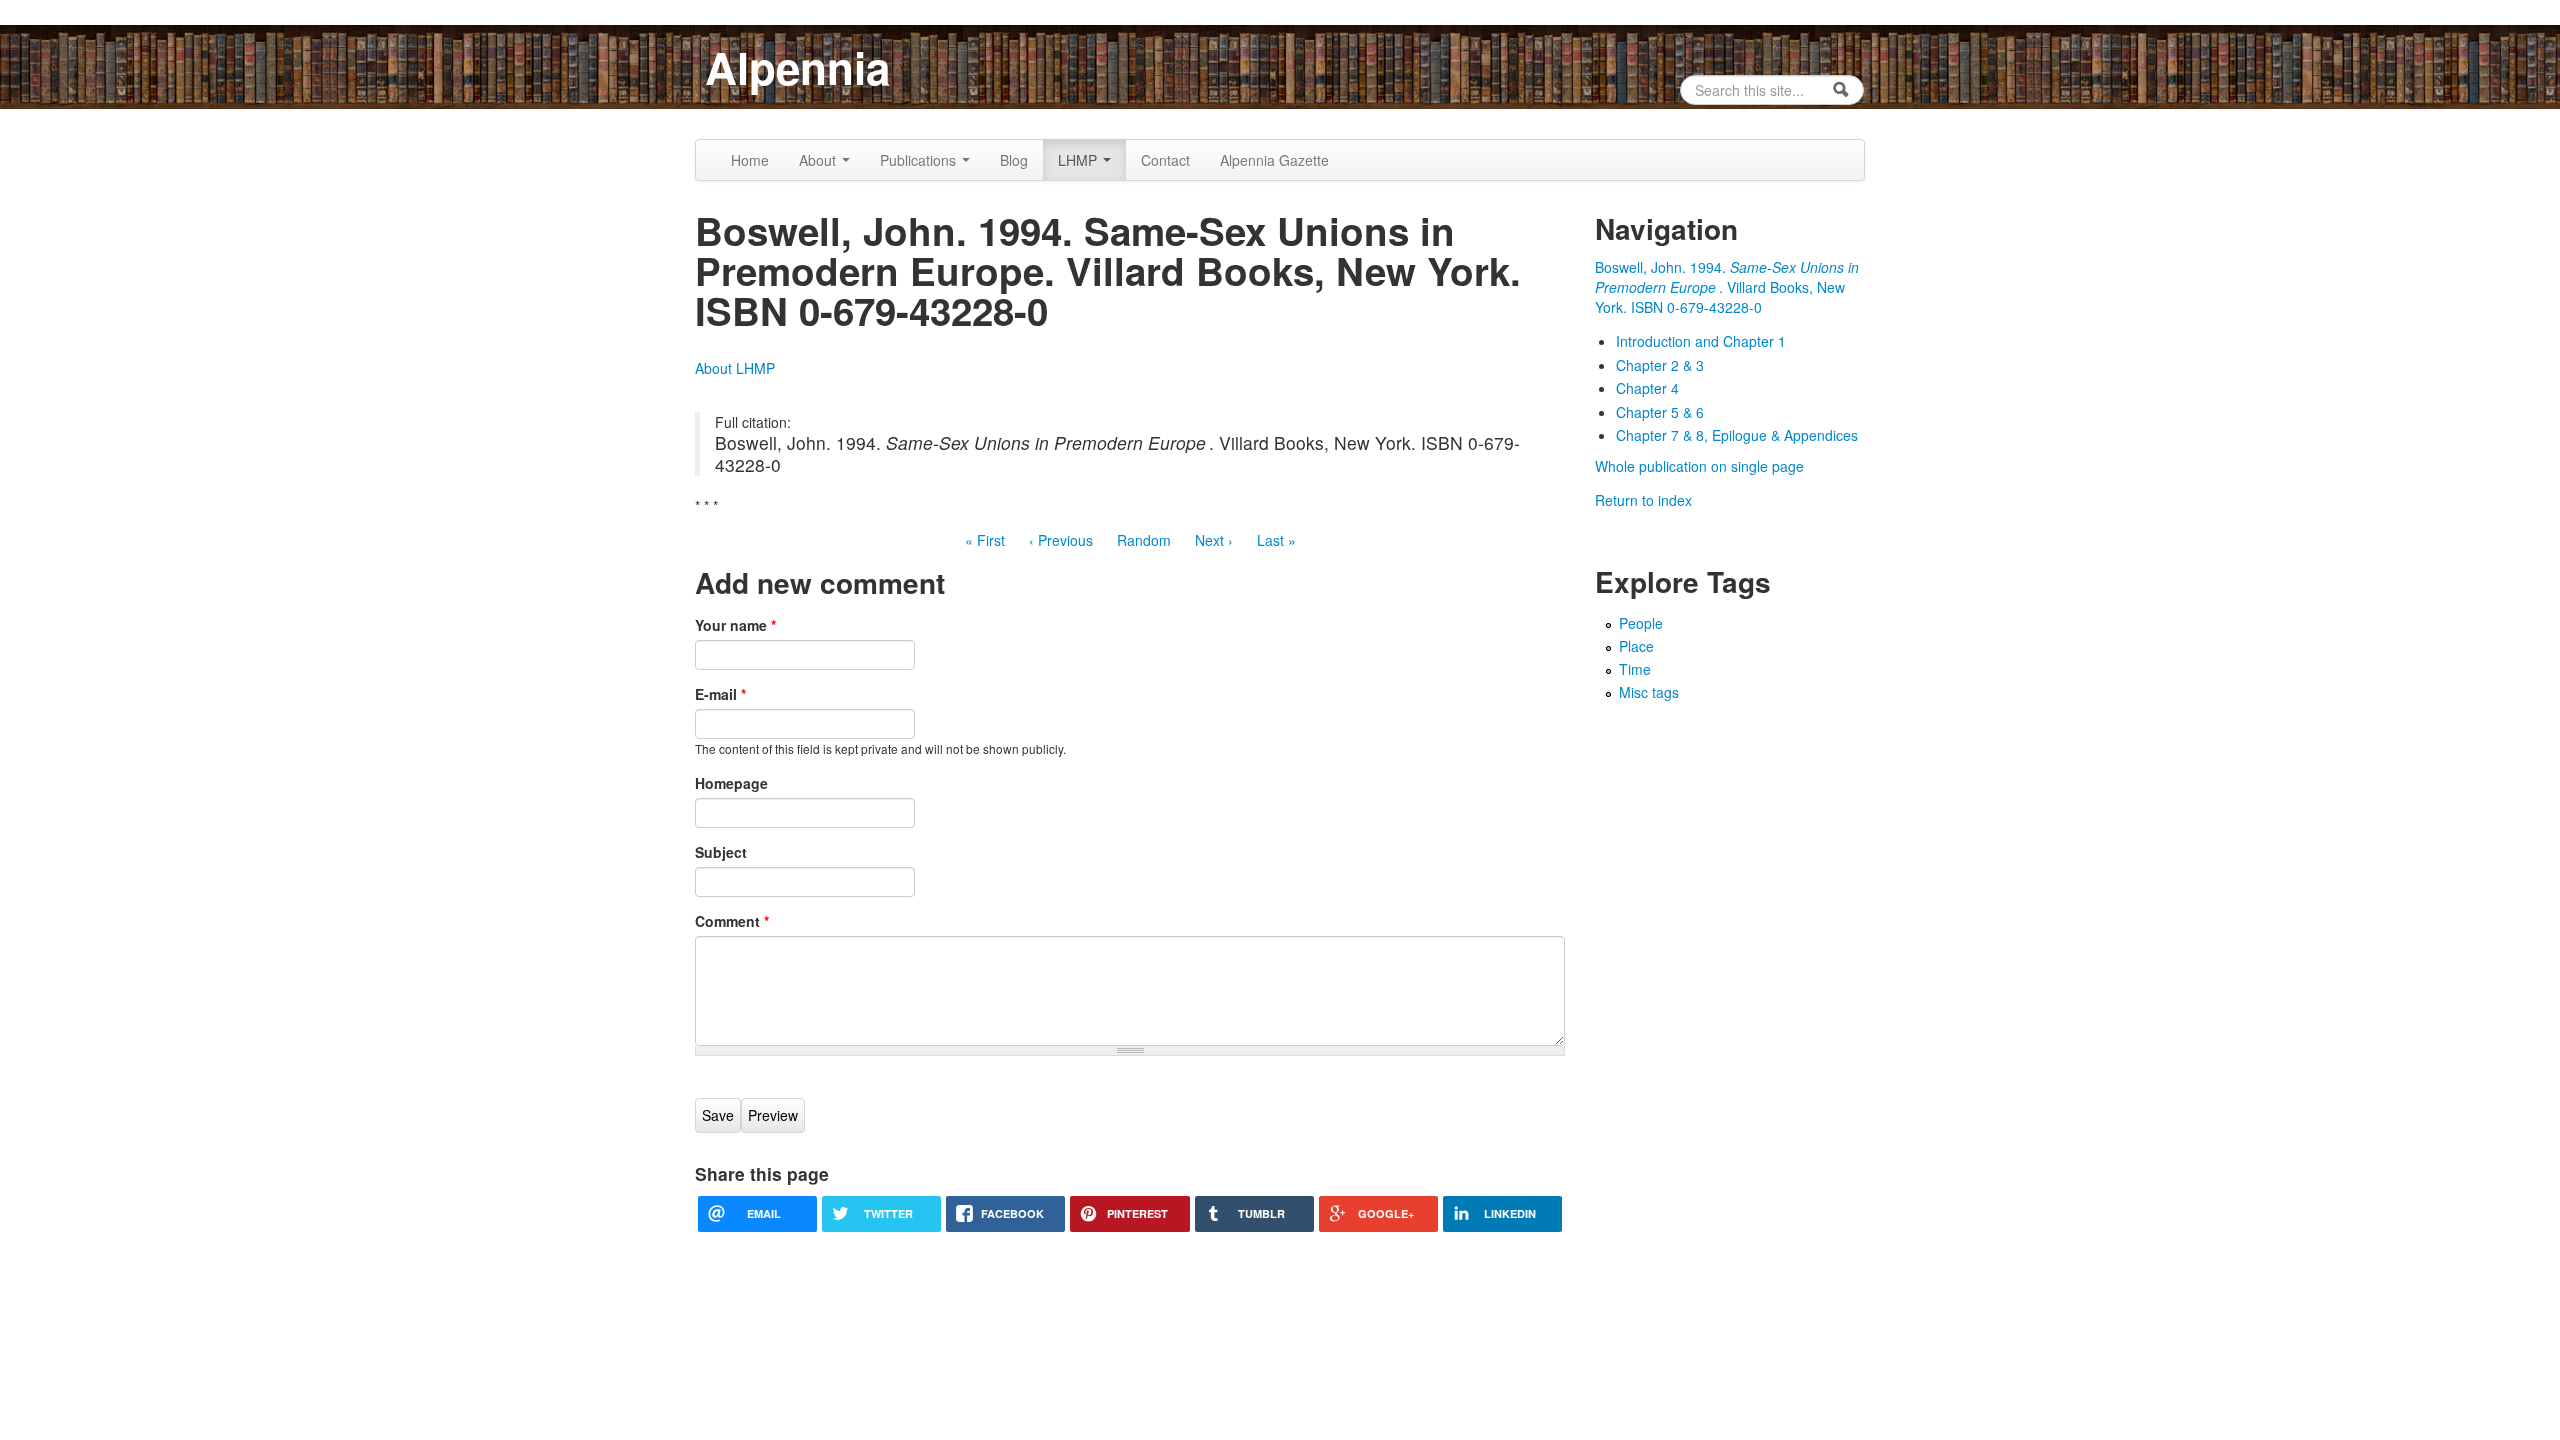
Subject (721, 852)
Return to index (1643, 500)
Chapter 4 (1647, 388)
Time (1635, 669)
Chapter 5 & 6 (1660, 412)
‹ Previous (1061, 540)
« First (985, 540)
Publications (920, 160)
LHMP (1079, 160)
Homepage (731, 783)
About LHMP (735, 368)
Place (1636, 646)
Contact (1165, 160)
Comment (732, 921)
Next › (1214, 540)
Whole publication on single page (1699, 466)
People (1641, 623)
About (819, 160)
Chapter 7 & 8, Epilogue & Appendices (1737, 435)
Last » (1276, 540)
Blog (1014, 160)
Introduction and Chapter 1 (1701, 341)
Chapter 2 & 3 (1660, 365)
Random (1144, 540)
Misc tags (1649, 692)
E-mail (720, 694)
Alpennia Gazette (1274, 160)
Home (750, 160)
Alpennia (797, 67)
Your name (735, 625)
